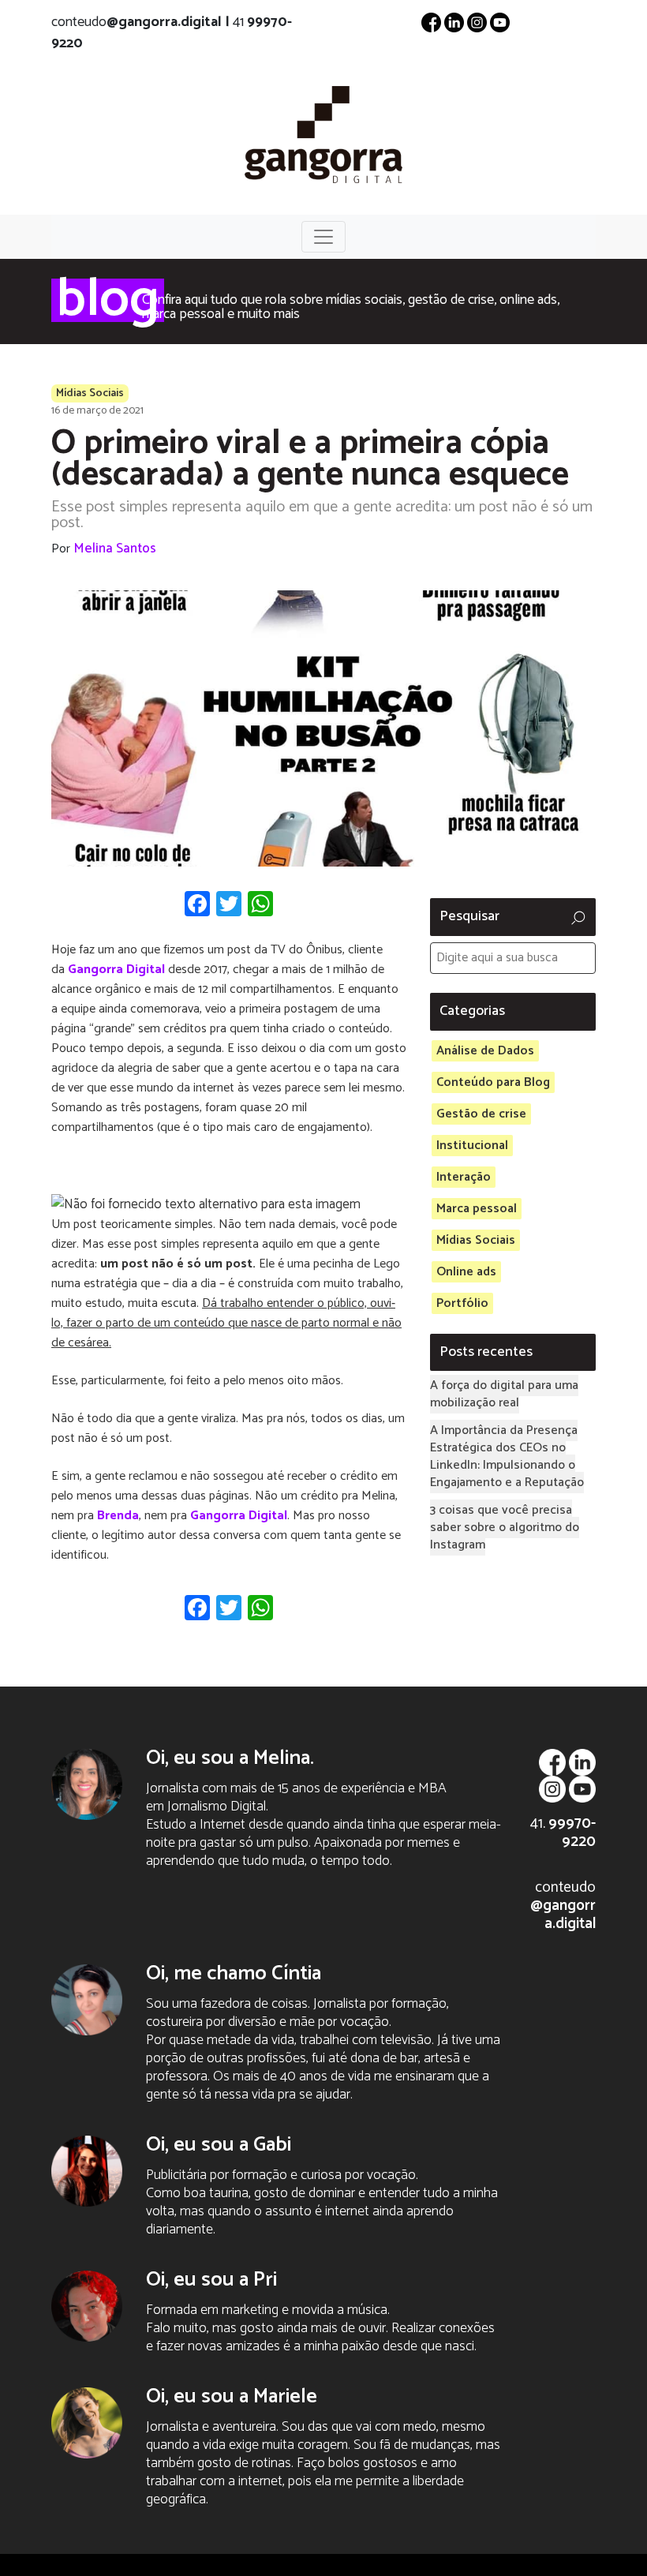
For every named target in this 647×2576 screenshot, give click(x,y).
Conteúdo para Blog (493, 1082)
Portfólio (462, 1303)
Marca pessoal (477, 1209)
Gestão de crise (481, 1114)
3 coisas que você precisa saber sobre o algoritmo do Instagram (505, 1528)
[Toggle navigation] (323, 237)
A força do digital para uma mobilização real (504, 1394)
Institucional (472, 1146)
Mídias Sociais (90, 393)
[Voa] (323, 133)
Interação (464, 1177)
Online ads (466, 1272)
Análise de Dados (485, 1051)
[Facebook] (431, 22)
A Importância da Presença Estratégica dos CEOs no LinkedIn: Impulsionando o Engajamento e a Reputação (507, 1456)
